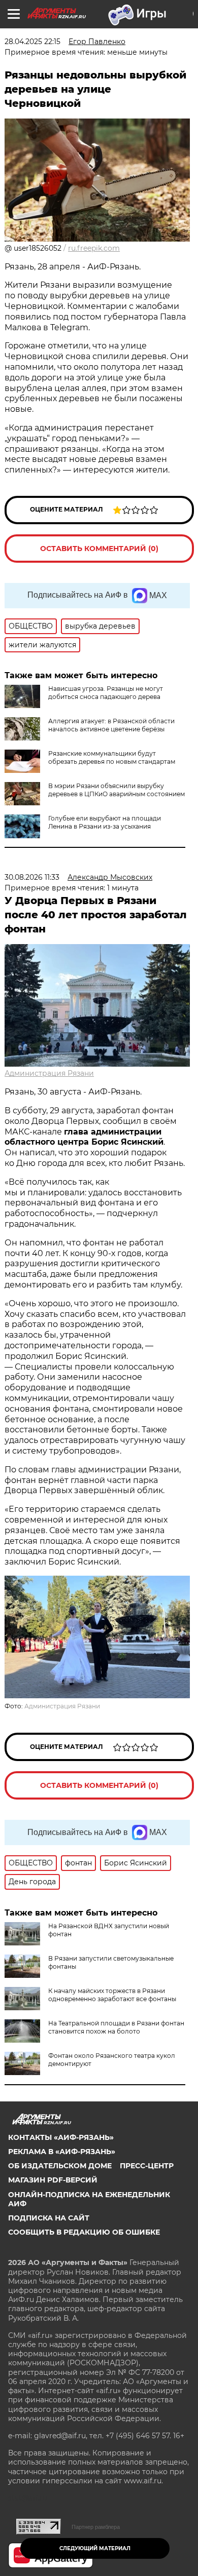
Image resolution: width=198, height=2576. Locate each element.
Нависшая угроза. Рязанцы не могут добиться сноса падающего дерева (106, 693)
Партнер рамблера (96, 2527)
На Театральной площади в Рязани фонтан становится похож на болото (116, 2027)
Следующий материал (95, 2548)
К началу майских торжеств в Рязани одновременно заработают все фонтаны (112, 1995)
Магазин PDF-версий (53, 2180)
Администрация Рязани (49, 1073)
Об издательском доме (60, 2166)
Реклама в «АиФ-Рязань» (62, 2152)
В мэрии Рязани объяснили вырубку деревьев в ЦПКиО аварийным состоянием (117, 790)
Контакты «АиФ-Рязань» (61, 2137)
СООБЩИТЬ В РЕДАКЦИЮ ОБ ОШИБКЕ (84, 2232)
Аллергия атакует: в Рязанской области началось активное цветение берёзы (111, 725)
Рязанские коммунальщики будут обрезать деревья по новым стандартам (112, 757)
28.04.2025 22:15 (32, 42)
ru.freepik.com (94, 248)
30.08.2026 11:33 (32, 877)
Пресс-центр (147, 2166)
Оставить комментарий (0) (99, 549)
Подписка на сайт (49, 2218)
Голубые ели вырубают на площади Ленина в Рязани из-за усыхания (105, 822)
